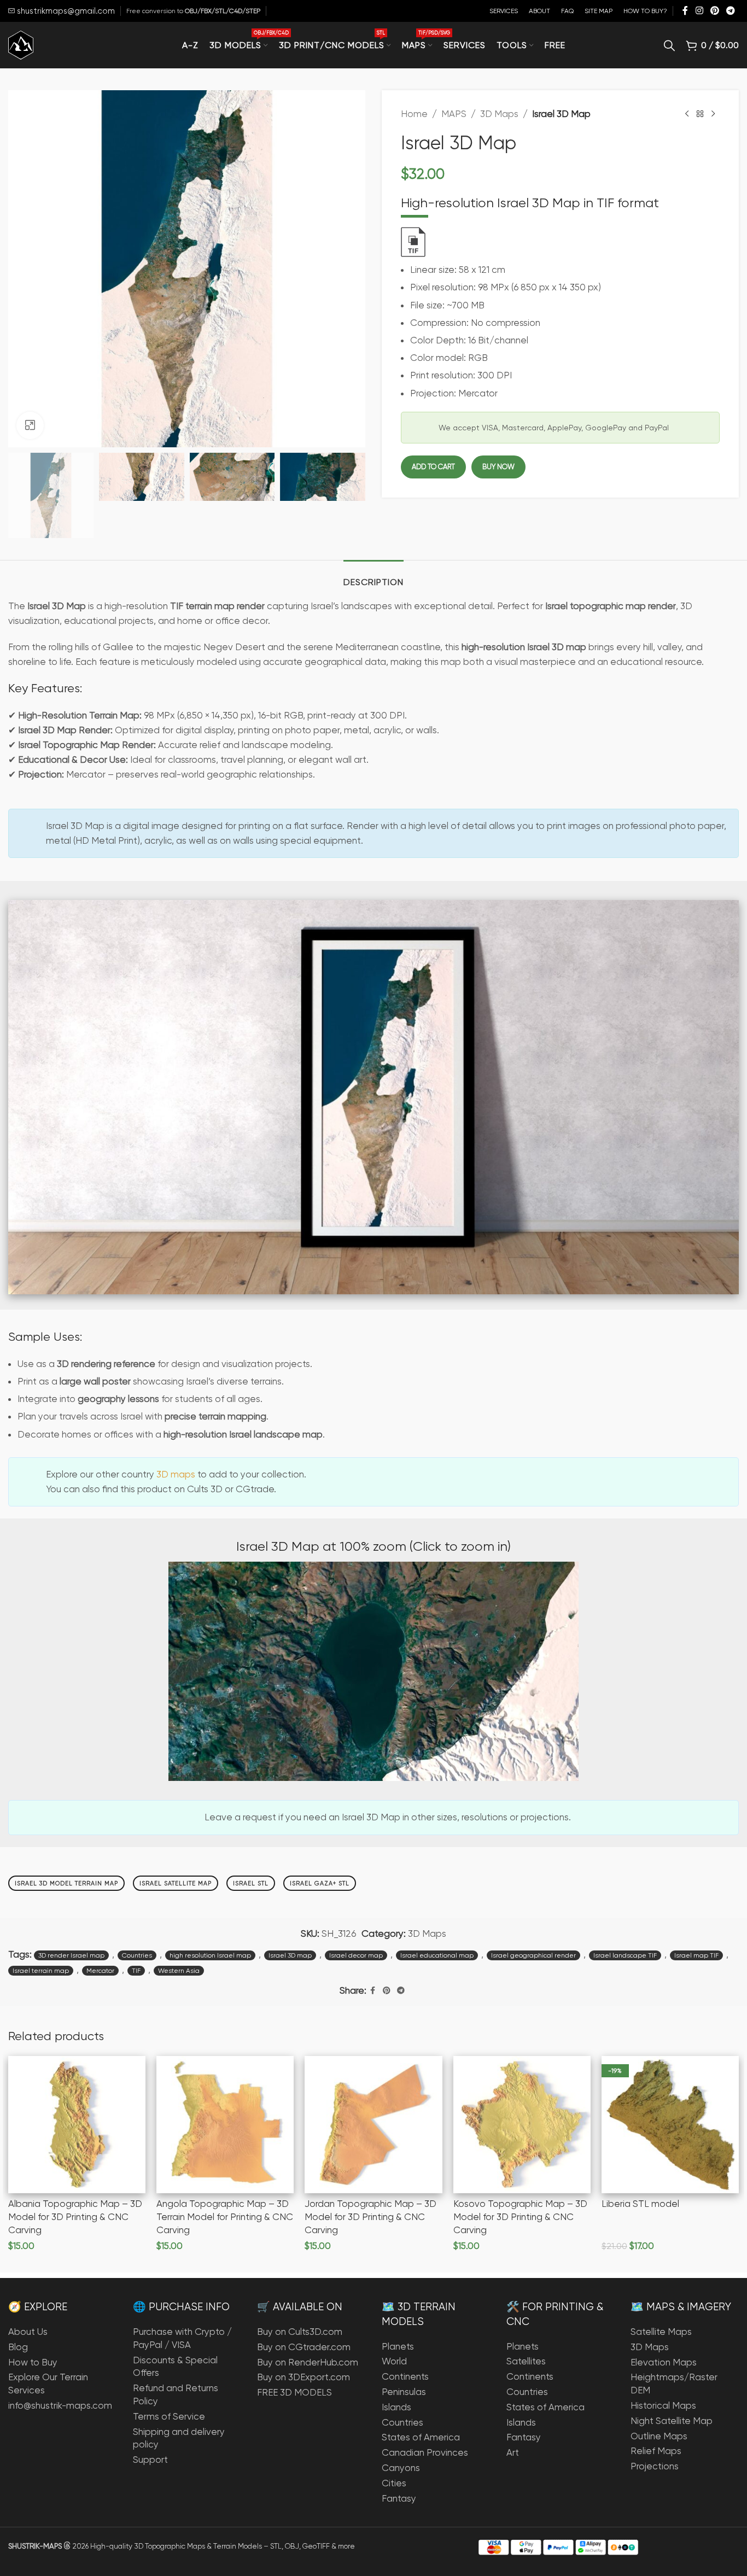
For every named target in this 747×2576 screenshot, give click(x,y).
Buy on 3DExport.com (304, 2377)
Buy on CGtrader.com (304, 2347)
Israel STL (251, 1883)
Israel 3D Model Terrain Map (66, 1883)
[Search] (669, 45)
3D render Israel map (71, 1955)
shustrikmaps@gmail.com (65, 11)
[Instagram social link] (699, 11)
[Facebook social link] (685, 11)
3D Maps (499, 114)
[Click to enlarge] (30, 425)
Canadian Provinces (425, 2452)
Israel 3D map (290, 1955)
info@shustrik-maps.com (60, 2405)
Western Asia (179, 1971)
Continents (405, 2376)
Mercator (100, 1971)
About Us (28, 2332)
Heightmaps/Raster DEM (674, 2384)
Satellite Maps (661, 2332)
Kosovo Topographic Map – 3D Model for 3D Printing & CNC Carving (520, 2217)
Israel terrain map (41, 1971)
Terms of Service (169, 2416)
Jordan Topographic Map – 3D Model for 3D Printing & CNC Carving (370, 2217)
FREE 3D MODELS (294, 2392)
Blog (18, 2347)
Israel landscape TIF (625, 1955)
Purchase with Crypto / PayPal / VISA (182, 2338)
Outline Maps (659, 2436)
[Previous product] (687, 114)
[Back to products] (700, 114)
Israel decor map (356, 1955)
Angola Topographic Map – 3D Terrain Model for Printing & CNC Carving (225, 2217)
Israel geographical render (533, 1955)
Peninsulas (404, 2392)
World (394, 2361)
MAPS (454, 114)
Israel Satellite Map (176, 1883)
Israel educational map (437, 1955)
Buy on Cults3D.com (300, 2332)
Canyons (401, 2468)
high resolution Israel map (210, 1955)
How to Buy (33, 2362)
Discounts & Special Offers (175, 2367)
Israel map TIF (696, 1955)
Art (513, 2452)
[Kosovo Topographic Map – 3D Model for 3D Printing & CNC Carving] (522, 2125)
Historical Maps (663, 2405)
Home (414, 114)
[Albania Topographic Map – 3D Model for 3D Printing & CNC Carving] (77, 2125)
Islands (396, 2407)
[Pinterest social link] (714, 11)
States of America (421, 2437)
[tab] (373, 577)
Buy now (498, 467)
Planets (398, 2346)
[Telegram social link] (731, 11)
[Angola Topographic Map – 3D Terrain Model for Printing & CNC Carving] (225, 2125)
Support (150, 2460)
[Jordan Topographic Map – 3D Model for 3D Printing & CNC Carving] (373, 2125)
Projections (655, 2466)
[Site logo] (21, 44)
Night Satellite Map (672, 2421)
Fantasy (399, 2498)
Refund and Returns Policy (176, 2394)
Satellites (526, 2361)
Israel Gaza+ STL (320, 1883)
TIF (136, 1971)
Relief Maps (656, 2451)
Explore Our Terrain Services (48, 2384)
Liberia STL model (640, 2204)
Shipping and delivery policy (179, 2438)
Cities (394, 2483)
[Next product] (713, 114)
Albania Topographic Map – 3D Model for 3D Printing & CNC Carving (75, 2217)
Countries (137, 1955)
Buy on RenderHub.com (308, 2362)
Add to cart (433, 467)
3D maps (176, 1474)
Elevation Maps (664, 2362)
